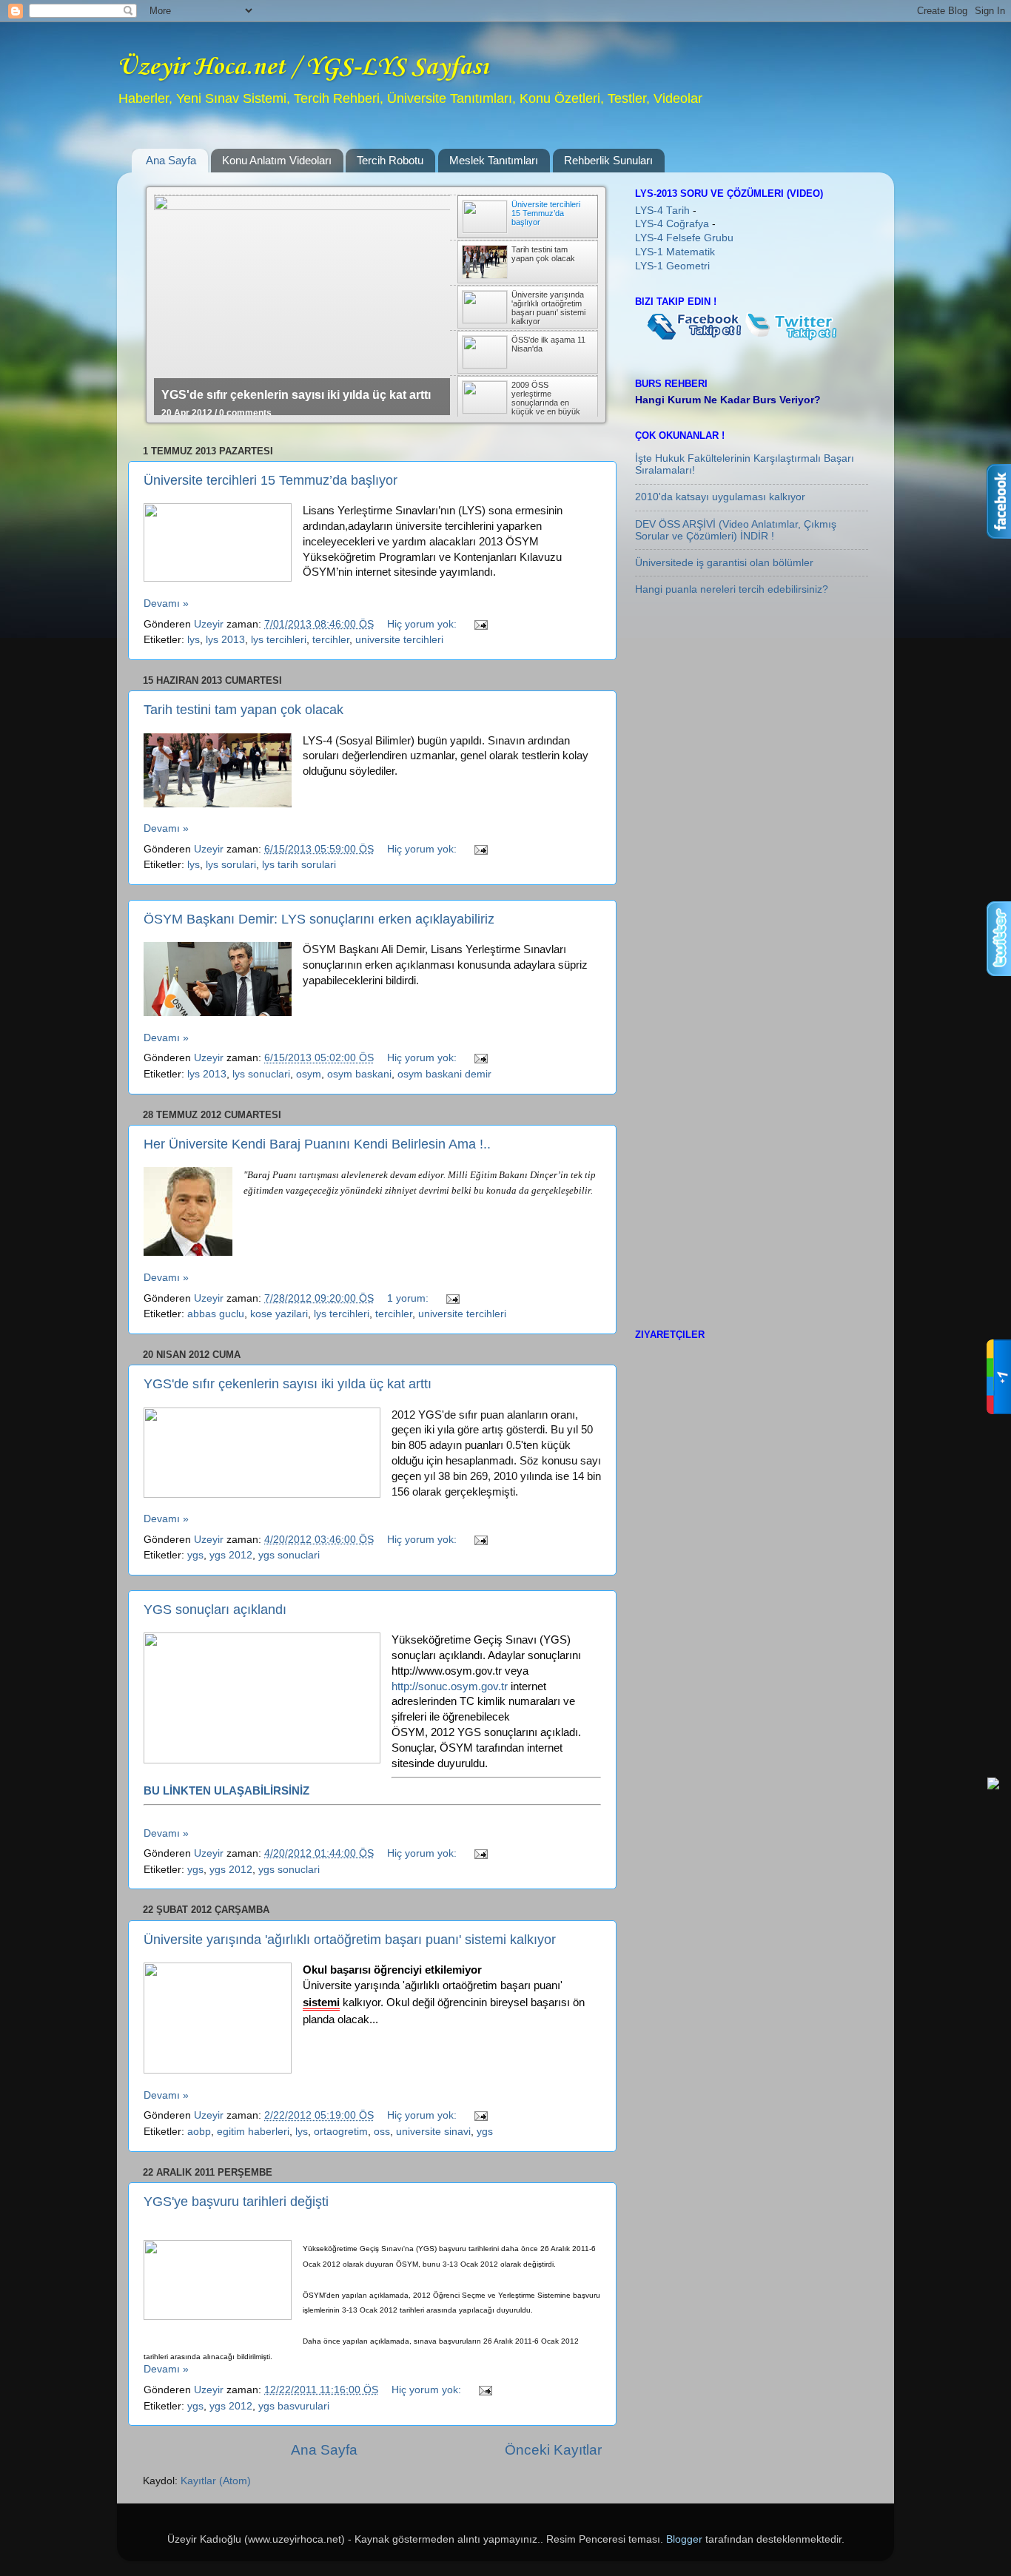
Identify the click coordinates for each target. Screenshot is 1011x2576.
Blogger (684, 2539)
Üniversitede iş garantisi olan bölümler (724, 563)
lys (194, 640)
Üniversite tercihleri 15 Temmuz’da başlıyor (271, 480)
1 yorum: (409, 1298)
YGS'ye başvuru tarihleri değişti (236, 2202)
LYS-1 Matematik (675, 252)
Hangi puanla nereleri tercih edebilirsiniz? (732, 589)
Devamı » (166, 603)
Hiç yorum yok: (423, 624)
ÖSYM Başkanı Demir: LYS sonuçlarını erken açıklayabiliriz (319, 919)
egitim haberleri (253, 2132)
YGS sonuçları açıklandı (215, 1610)
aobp (199, 2132)
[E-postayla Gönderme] (480, 624)
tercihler (331, 640)
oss (382, 2132)
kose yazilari (279, 1314)
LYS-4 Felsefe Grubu (684, 238)
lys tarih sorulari (299, 865)
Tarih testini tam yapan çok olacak (243, 710)
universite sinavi (433, 2132)
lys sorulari (231, 865)
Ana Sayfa (171, 160)
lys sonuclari (261, 1074)
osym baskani (359, 1074)
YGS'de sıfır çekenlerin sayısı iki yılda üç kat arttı (296, 395)
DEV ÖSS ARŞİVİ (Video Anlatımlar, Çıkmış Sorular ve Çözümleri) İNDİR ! (736, 530)
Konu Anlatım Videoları (277, 160)
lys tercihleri (279, 640)
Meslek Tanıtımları (494, 160)
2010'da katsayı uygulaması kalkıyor (720, 497)
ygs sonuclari (289, 1555)
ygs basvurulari (294, 2406)
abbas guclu (216, 1314)
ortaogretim (341, 2132)
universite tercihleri (399, 640)
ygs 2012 (231, 1555)
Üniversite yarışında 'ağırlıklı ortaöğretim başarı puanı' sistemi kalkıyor (350, 1940)
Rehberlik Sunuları (608, 160)
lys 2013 (225, 640)
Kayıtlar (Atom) (216, 2481)
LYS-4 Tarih (664, 211)
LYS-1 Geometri (672, 266)
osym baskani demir (444, 1074)
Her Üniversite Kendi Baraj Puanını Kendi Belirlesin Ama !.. (317, 1144)
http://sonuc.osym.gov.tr (450, 1686)
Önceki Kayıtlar (553, 2450)
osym (309, 1074)
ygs (195, 1555)
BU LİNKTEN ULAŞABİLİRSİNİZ (226, 1791)
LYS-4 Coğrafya (674, 224)
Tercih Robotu (390, 160)
